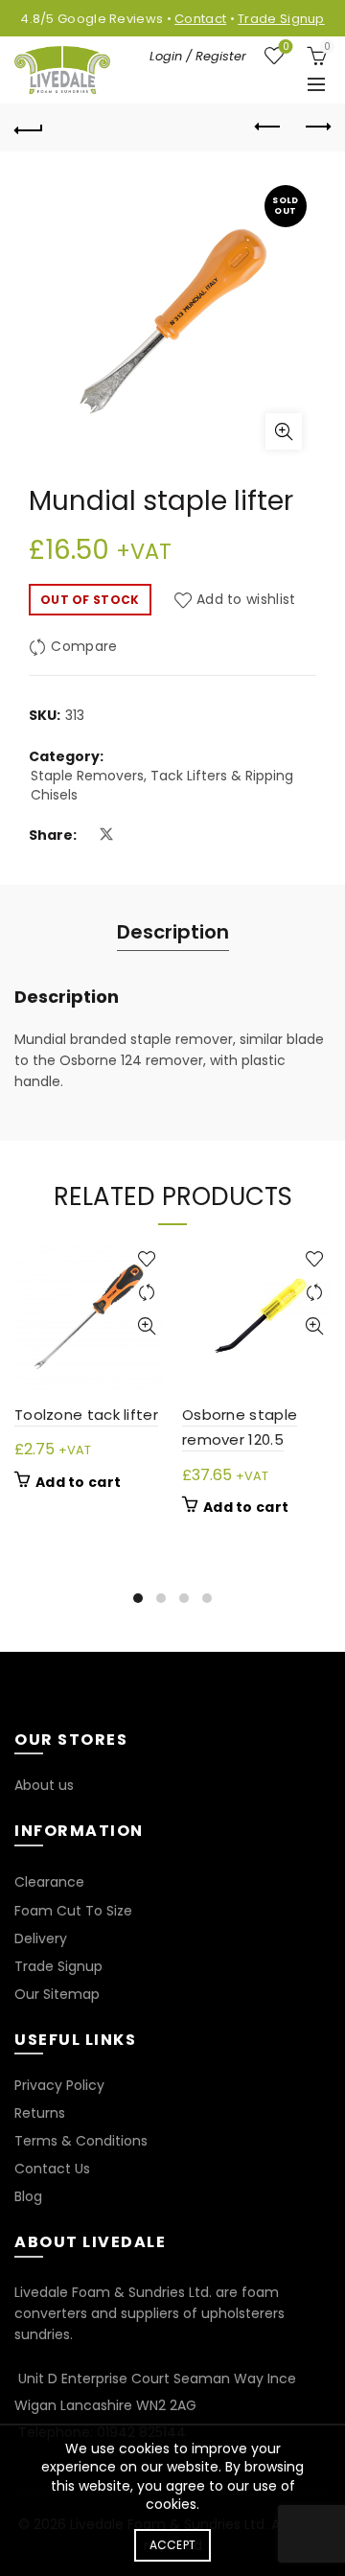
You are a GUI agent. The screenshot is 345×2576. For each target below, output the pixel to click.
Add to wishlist (246, 599)
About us (44, 1785)
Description (173, 932)
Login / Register (198, 56)
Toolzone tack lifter (86, 1415)
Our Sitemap (57, 1994)
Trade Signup (281, 19)
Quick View (146, 1326)
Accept (173, 2545)
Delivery (41, 1938)
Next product (316, 128)
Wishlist (286, 47)
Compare (84, 647)
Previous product (268, 128)
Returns (40, 2113)
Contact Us (52, 2169)
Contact (200, 19)
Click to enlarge (284, 431)
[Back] (29, 128)
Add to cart (78, 1482)
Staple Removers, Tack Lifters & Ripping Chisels (162, 786)
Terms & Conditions (81, 2141)
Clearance (49, 1882)
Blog (28, 2196)
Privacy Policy (59, 2085)
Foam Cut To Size (73, 1911)
